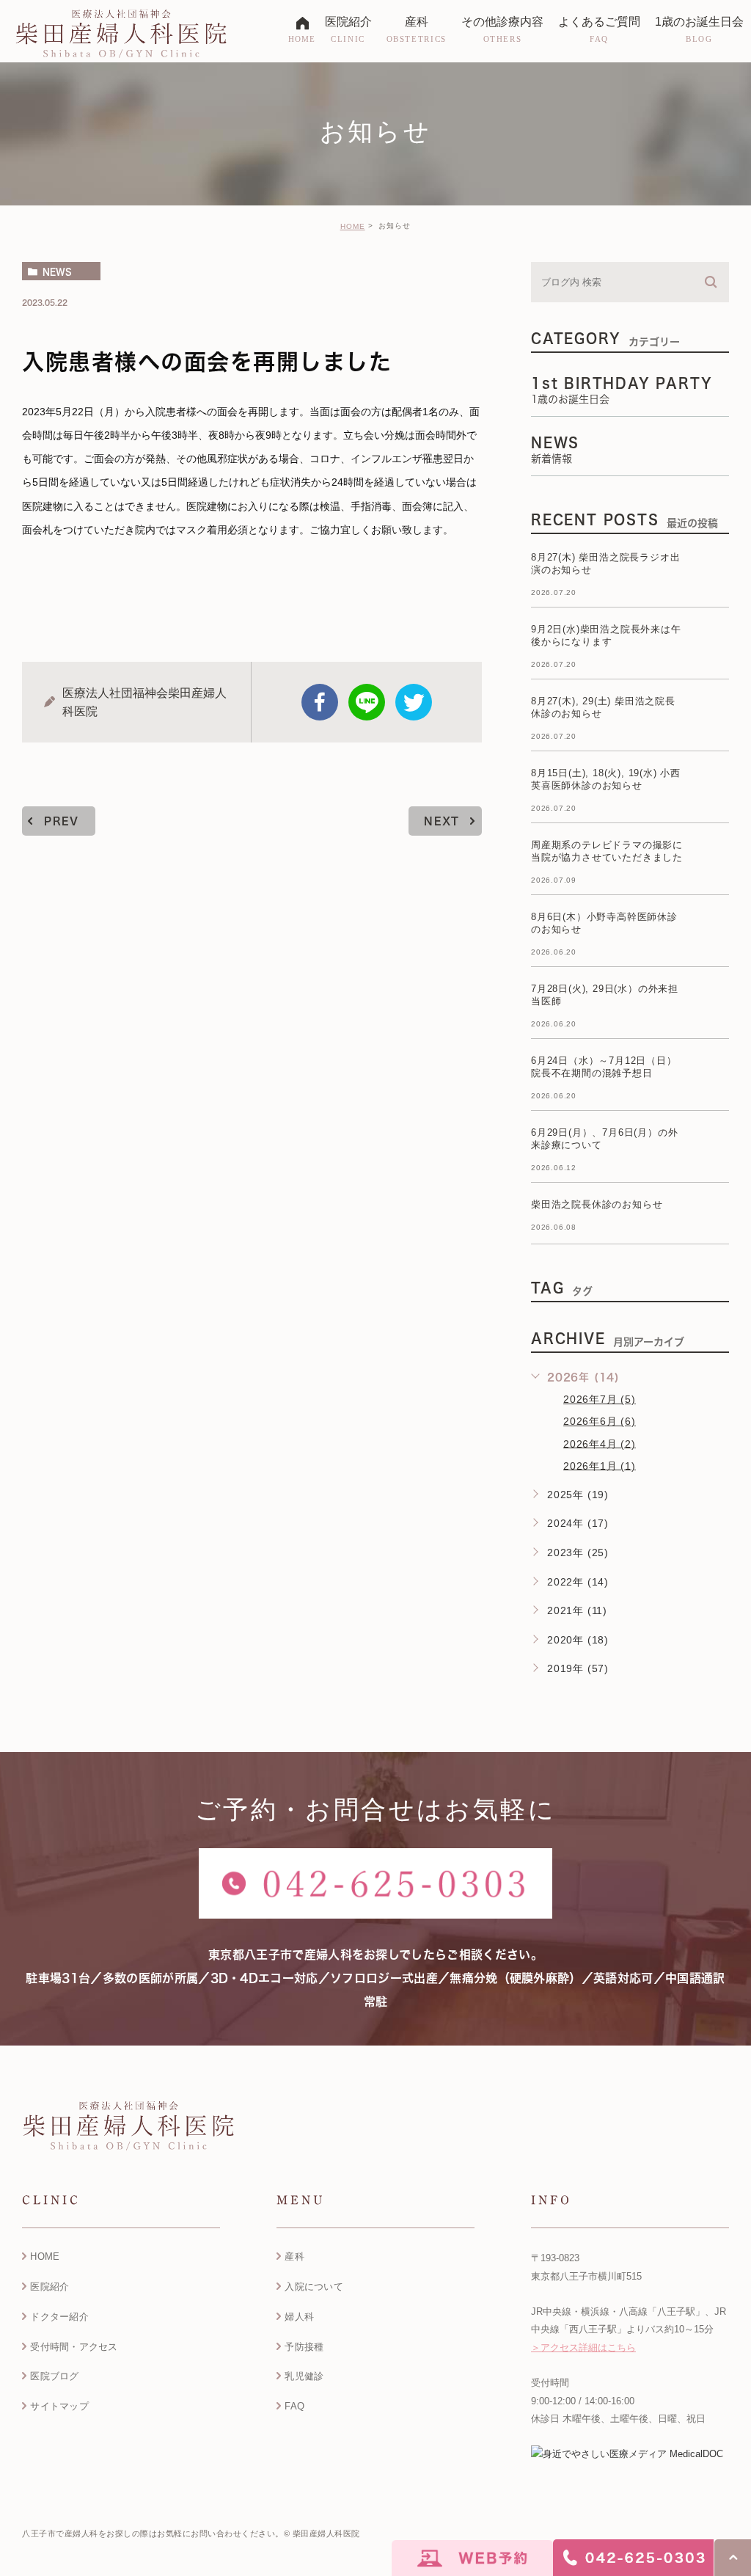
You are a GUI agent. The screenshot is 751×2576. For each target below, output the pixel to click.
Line (367, 702)
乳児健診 (304, 2376)
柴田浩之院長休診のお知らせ (597, 1204)
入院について (314, 2287)
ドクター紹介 (59, 2317)
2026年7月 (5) (600, 1399)
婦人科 (299, 2317)
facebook (320, 702)
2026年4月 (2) (600, 1443)
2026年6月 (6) (600, 1421)
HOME (353, 226)
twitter (414, 702)
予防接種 (304, 2347)
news (57, 271)
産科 (294, 2256)
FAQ (294, 2406)
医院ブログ (54, 2376)
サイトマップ (59, 2406)
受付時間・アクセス (74, 2347)
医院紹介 (50, 2287)
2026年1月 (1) (600, 1465)
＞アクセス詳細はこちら (583, 2347)
